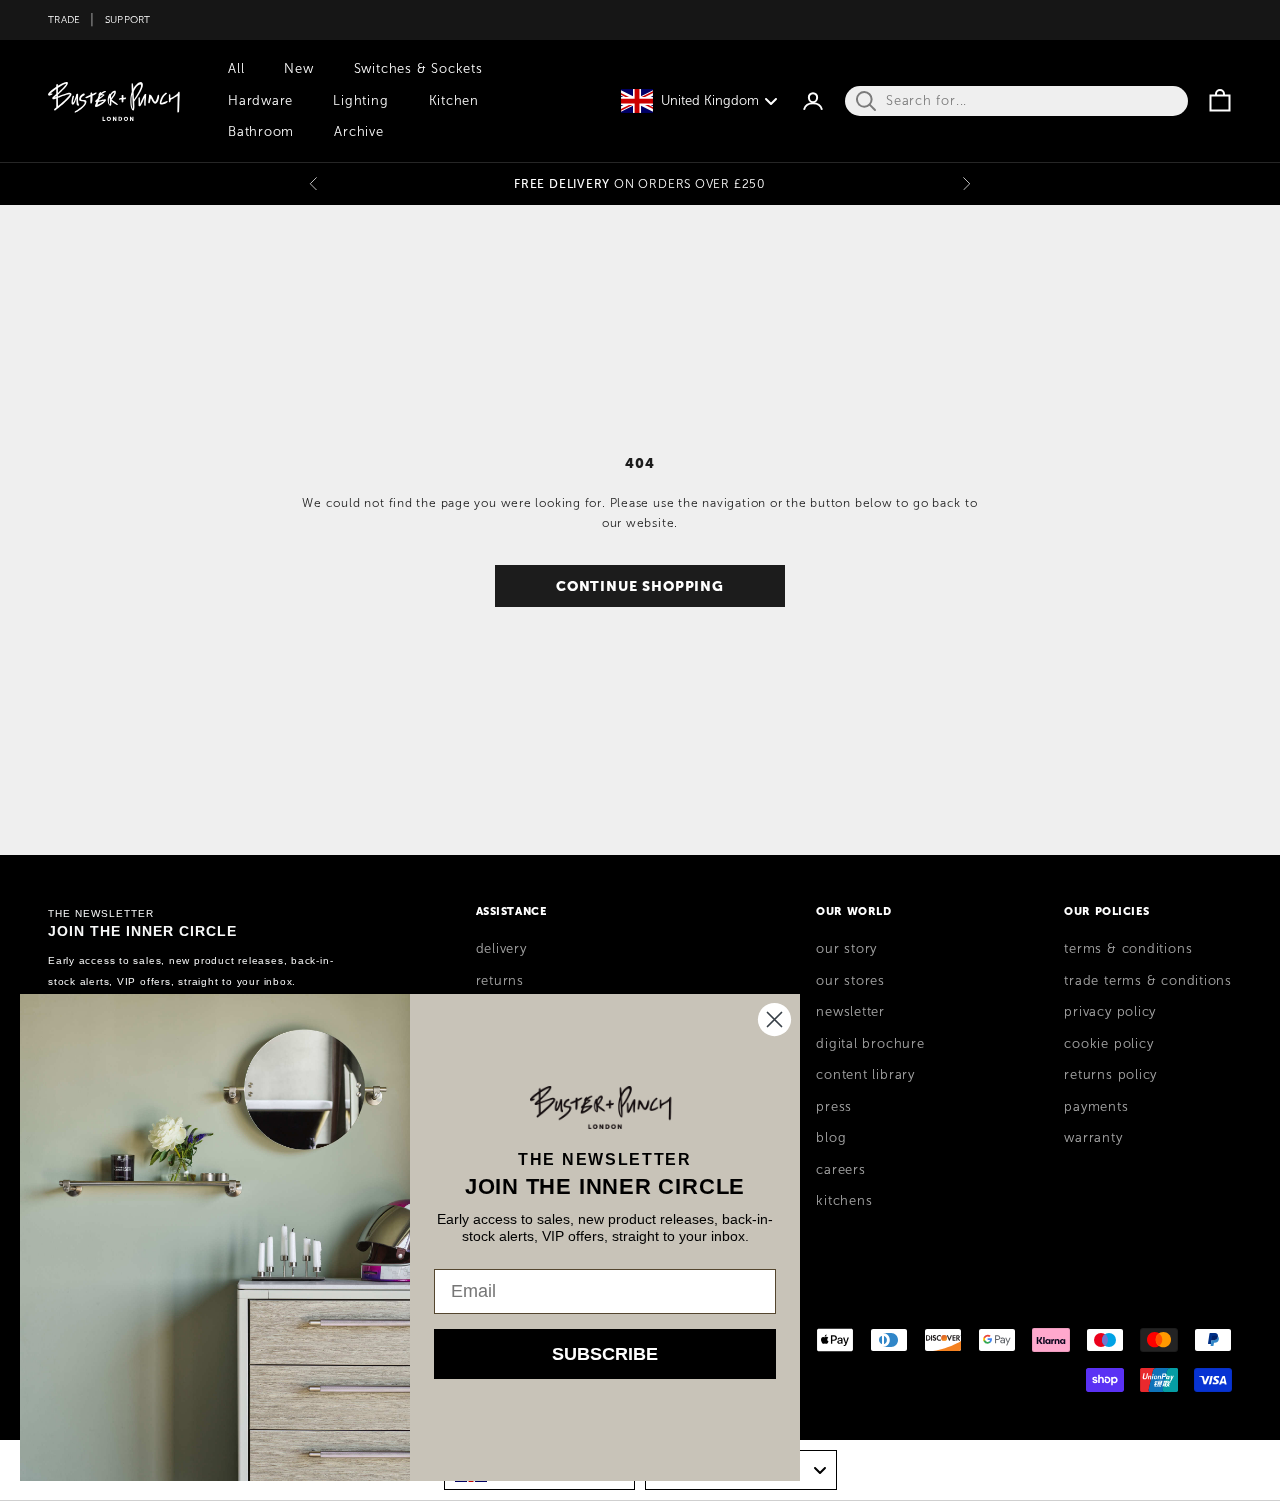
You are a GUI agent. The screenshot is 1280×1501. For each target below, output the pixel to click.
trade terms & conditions (1148, 981)
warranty (1093, 1138)
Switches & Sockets (418, 69)
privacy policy (1110, 1012)
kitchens (844, 1201)
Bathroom (261, 132)
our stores (850, 981)
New (298, 69)
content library (865, 1075)
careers (840, 1170)
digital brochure (870, 1044)
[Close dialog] (774, 1019)
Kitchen (454, 101)
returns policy (1110, 1075)
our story (846, 949)
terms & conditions (1128, 949)
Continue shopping (640, 586)
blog (831, 1138)
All (236, 69)
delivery (501, 949)
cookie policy (1108, 1044)
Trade (64, 19)
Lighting (360, 101)
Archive (358, 132)
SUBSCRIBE (605, 1354)
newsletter (850, 1012)
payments (1096, 1107)
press (834, 1107)
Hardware (260, 101)
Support (128, 19)
